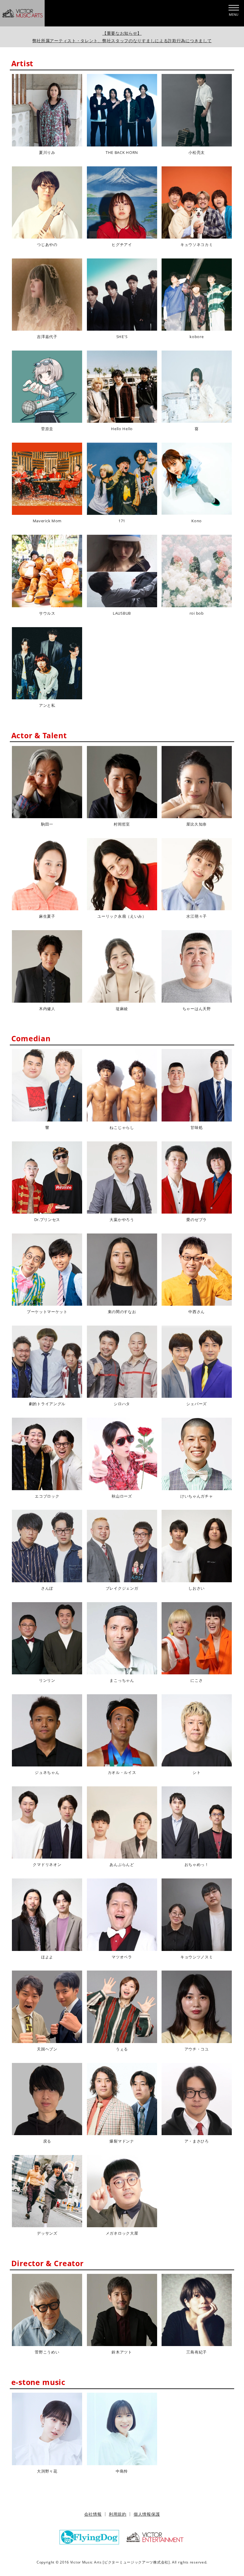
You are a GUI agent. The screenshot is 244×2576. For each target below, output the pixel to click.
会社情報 (93, 2514)
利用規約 (118, 2514)
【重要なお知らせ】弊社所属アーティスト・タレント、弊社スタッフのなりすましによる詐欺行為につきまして (122, 37)
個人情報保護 (147, 2514)
